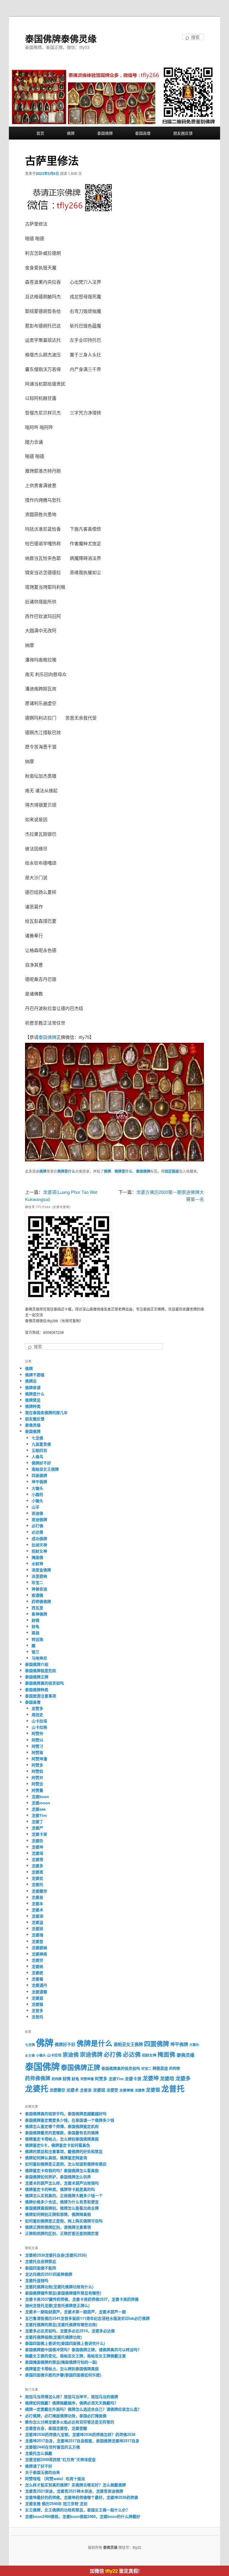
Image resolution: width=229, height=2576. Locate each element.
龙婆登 (37, 1941)
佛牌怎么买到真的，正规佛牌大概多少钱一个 (64, 2195)
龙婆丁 (37, 1821)
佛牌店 (31, 1381)
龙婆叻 (37, 1841)
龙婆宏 (37, 1878)
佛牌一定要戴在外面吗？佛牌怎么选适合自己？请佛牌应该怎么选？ (83, 2409)
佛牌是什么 (66, 1171)
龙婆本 (37, 1903)
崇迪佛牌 (39, 1519)
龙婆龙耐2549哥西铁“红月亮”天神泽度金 (60, 2459)
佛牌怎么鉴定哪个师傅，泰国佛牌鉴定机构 (62, 2126)
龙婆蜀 (37, 1979)
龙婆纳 (37, 1966)
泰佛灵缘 (33, 1425)
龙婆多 (37, 1866)
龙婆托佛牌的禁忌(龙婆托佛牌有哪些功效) (61, 2324)
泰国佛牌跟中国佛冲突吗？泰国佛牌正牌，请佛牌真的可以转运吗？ (83, 2349)
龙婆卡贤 (39, 1834)
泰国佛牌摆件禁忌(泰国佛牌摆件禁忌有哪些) (63, 2293)
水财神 (37, 1563)
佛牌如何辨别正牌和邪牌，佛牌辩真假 (58, 2214)
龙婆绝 (37, 1973)
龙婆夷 (37, 1872)
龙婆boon (40, 1796)
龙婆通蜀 (39, 1992)
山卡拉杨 (39, 1727)
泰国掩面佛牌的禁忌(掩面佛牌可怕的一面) (61, 2362)
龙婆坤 (37, 1847)
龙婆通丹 (39, 1985)
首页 (40, 133)
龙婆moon (41, 1803)
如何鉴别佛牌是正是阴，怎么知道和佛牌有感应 (66, 2164)
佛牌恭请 (33, 1387)
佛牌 (71, 133)
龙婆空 (37, 1960)
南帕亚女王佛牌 (45, 1469)
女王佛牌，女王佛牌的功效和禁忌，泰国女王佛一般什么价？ (77, 2510)
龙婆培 (37, 1853)
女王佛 (30, 2055)
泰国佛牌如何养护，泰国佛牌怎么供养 (58, 2177)
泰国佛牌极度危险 (41, 1670)
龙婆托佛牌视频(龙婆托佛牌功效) (53, 2337)
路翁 (35, 1633)
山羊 (35, 1507)
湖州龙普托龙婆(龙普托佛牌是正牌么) (57, 2305)
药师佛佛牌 (41, 1601)
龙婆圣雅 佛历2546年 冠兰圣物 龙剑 (56, 2503)
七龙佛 (37, 1438)
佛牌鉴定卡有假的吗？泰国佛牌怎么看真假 (62, 2170)
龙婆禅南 (39, 1954)
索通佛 (37, 1595)
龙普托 (37, 2017)
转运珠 (37, 1639)
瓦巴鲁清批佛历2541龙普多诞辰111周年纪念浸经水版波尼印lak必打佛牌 (87, 2318)
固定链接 (172, 1171)
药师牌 (57, 2079)
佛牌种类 (33, 1406)
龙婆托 (37, 1884)
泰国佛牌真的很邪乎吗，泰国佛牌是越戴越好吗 (66, 2113)
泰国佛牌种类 (37, 1689)
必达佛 (37, 1532)
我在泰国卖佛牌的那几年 (46, 1412)
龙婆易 (37, 1897)
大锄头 (37, 1488)
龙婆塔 (37, 1859)
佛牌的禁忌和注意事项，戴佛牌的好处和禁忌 (64, 2151)
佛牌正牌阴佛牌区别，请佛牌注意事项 (58, 2227)
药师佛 (174, 2068)
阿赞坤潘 (39, 1759)
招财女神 (39, 1551)
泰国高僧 (143, 133)
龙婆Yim (39, 1815)
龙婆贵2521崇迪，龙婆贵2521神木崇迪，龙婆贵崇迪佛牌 (74, 2491)
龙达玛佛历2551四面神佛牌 (49, 2274)
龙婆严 (37, 1828)
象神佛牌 (39, 1614)
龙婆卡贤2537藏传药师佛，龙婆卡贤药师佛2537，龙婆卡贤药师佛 (82, 2299)
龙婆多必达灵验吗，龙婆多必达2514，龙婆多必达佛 (70, 2331)
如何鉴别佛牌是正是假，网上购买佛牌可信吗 (64, 2221)
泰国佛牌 (105, 133)
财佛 (35, 1620)
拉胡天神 (39, 1545)
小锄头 (37, 1501)
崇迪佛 (37, 1513)
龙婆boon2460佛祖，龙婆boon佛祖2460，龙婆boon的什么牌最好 (83, 2516)
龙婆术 (37, 1910)
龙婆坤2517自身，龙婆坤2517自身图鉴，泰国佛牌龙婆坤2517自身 (82, 2441)
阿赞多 (37, 1765)
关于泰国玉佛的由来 (42, 2472)
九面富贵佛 (41, 1444)
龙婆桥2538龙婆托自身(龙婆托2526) (56, 2255)
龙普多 (37, 2010)
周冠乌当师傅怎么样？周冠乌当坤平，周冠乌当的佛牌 (72, 2396)
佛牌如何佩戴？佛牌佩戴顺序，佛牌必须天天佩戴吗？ (72, 2403)
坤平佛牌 (39, 1482)
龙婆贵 (140, 2090)
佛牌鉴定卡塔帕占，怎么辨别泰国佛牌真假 (62, 2139)
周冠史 (37, 1715)
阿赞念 (37, 1784)
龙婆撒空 (39, 1891)
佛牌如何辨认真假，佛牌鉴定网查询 (56, 2158)
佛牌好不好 (41, 1463)
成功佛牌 (39, 1538)
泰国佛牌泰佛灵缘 (61, 38)
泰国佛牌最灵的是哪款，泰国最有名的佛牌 (62, 2133)
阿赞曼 (37, 1790)
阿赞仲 (37, 1733)
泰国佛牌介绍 (37, 1664)
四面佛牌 (39, 1475)
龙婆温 (37, 1922)
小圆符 (37, 1494)
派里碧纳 (39, 1576)
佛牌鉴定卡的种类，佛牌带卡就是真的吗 (60, 2189)
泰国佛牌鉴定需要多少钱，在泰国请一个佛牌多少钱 (70, 2120)
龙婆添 (37, 1916)
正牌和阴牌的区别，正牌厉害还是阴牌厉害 (62, 2233)
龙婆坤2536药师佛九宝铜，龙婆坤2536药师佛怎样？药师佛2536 (80, 2434)
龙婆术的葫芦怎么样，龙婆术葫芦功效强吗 (62, 2183)
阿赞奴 (37, 1771)
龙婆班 (37, 1928)
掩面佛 (37, 1557)
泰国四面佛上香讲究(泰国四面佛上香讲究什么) (65, 2343)
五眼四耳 (39, 1450)
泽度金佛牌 (41, 1570)
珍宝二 (37, 1582)
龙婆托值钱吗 (37, 2280)
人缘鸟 (37, 1456)
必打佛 (37, 1526)
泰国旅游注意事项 (41, 1696)
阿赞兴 (37, 1740)
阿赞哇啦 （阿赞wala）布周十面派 (55, 2478)
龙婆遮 (37, 1998)
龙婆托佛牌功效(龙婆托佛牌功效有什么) (59, 2287)
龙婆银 (37, 2004)
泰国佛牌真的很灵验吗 (44, 1683)
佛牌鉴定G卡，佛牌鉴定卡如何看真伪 (58, 2145)
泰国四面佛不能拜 (41, 2268)
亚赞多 (37, 1708)
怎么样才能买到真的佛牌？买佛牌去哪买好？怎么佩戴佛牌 (75, 2485)
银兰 (35, 1652)
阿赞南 (37, 1752)
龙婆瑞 (37, 1935)
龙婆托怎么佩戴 (39, 2453)
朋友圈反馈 (183, 133)
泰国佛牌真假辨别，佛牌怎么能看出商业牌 (62, 2208)
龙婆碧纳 (39, 1947)
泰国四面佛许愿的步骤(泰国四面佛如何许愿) (63, 2375)
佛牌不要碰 (35, 1375)
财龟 (35, 1626)
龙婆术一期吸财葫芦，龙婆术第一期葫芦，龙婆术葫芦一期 (75, 2312)
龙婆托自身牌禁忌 (41, 2261)
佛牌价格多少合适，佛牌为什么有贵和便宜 (62, 2202)
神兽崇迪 (39, 1589)
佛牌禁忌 (33, 1400)
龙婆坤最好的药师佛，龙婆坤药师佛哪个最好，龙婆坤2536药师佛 (82, 2497)
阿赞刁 (37, 1746)
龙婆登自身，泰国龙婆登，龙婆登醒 (56, 2428)
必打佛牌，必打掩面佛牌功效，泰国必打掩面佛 (66, 2416)
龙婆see (39, 1809)
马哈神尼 (39, 1658)
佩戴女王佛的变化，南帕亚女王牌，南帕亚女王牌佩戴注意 (75, 2356)
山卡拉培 (39, 1721)
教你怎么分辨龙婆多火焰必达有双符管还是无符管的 (70, 2422)
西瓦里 (37, 1608)
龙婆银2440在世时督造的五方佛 (52, 2447)
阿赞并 (37, 1777)
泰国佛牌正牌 (37, 1677)
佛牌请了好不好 (39, 2466)
